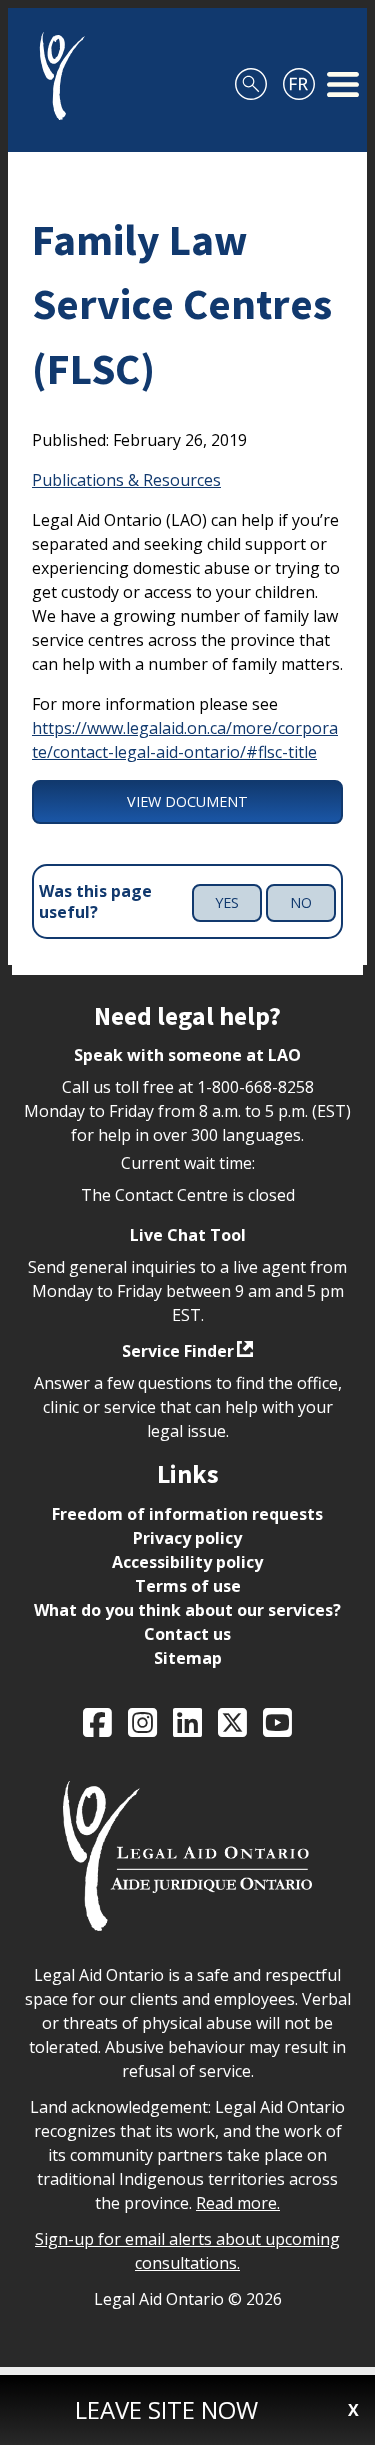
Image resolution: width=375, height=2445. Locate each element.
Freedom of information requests (187, 1514)
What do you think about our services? (187, 1610)
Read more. (238, 2203)
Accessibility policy (187, 1562)
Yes (227, 902)
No (301, 902)
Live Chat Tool (188, 1235)
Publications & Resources (126, 480)
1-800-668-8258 (255, 1087)
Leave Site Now (166, 2409)
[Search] (251, 76)
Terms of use (188, 1586)
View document (187, 801)
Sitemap (188, 1658)
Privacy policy (187, 1538)
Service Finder (178, 1351)
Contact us (187, 1634)
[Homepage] (54, 76)
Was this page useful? (95, 902)
